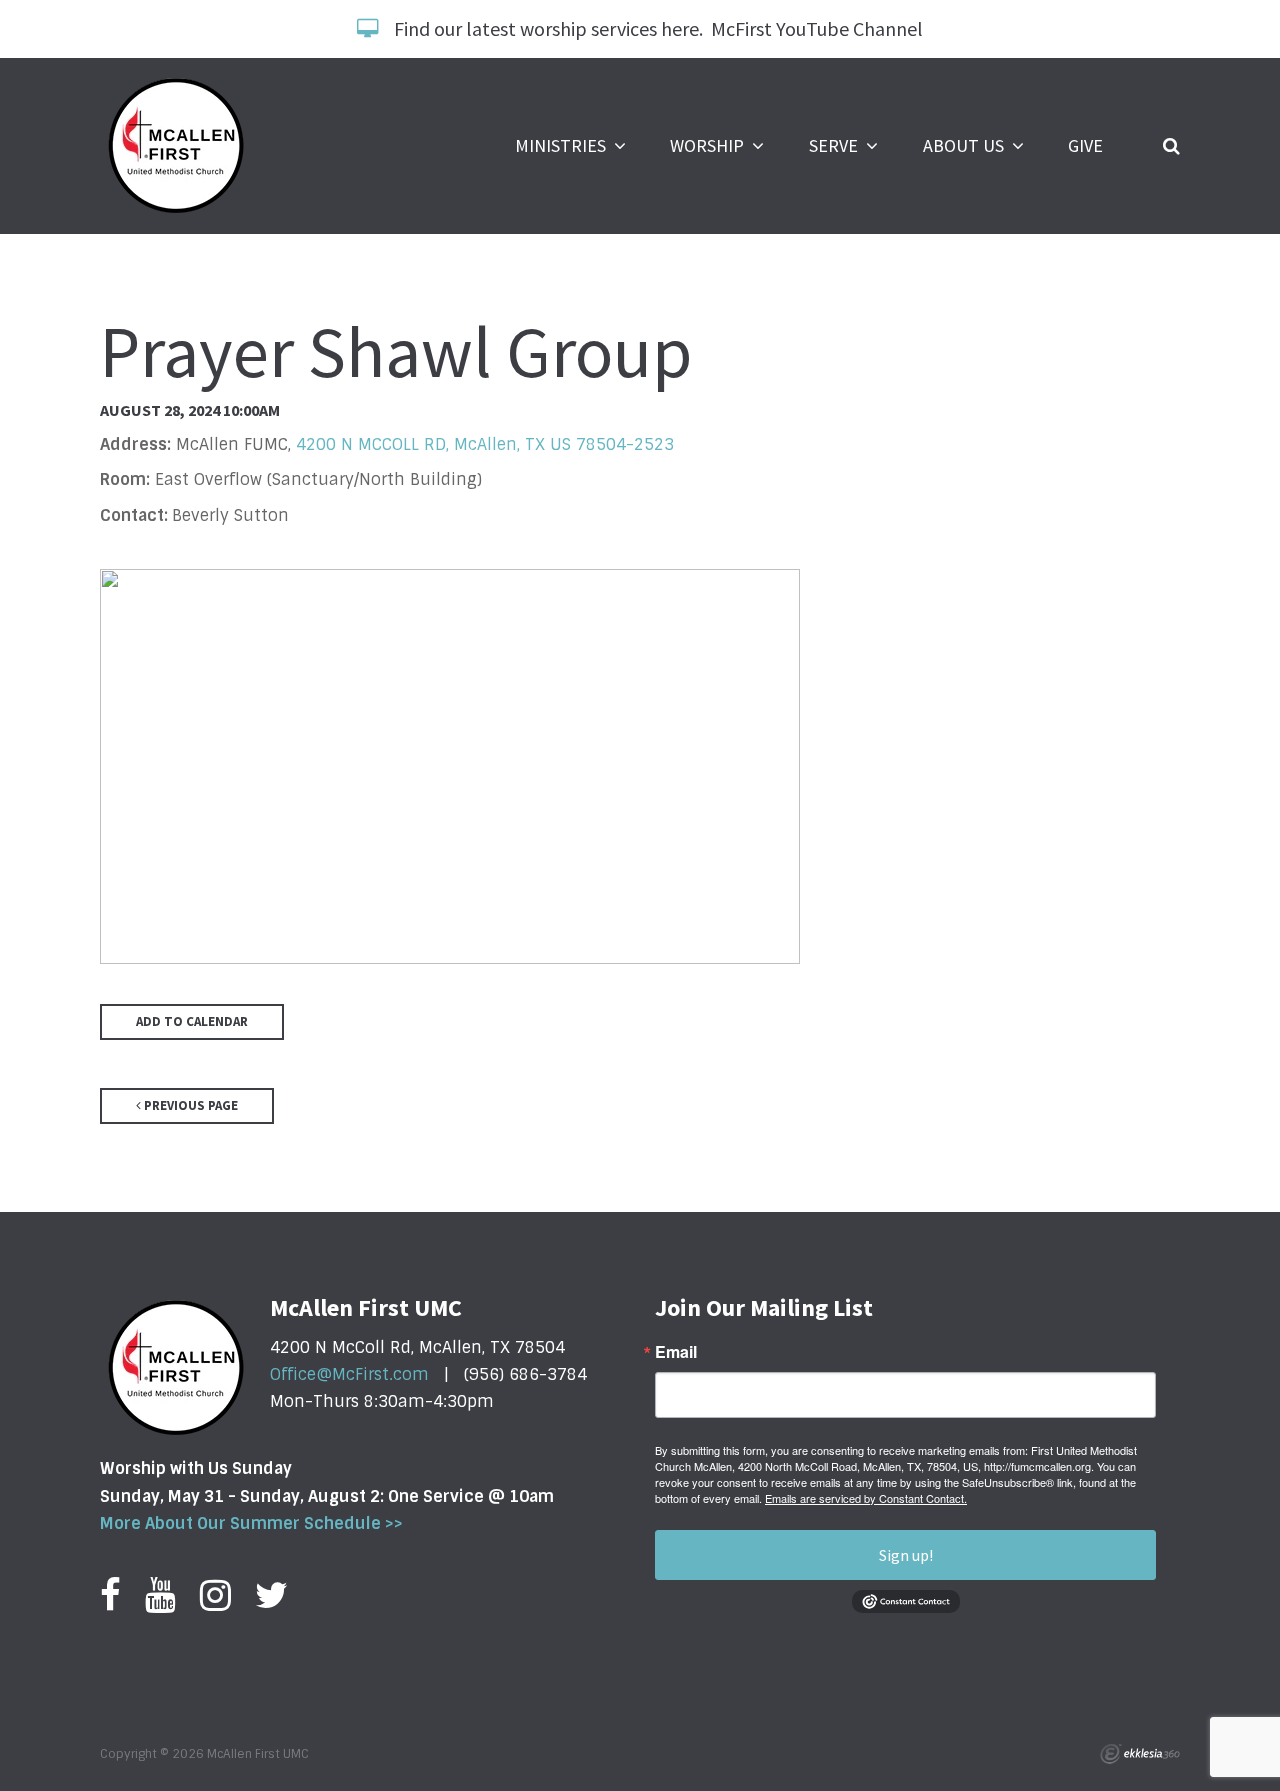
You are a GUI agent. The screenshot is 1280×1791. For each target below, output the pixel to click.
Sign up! (906, 1555)
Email (676, 1352)
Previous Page (189, 1105)
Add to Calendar (192, 1021)
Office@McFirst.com (349, 1374)
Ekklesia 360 (1140, 1754)
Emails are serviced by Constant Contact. (866, 1498)
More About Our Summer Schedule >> (251, 1523)
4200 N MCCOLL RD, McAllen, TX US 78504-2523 (485, 444)
